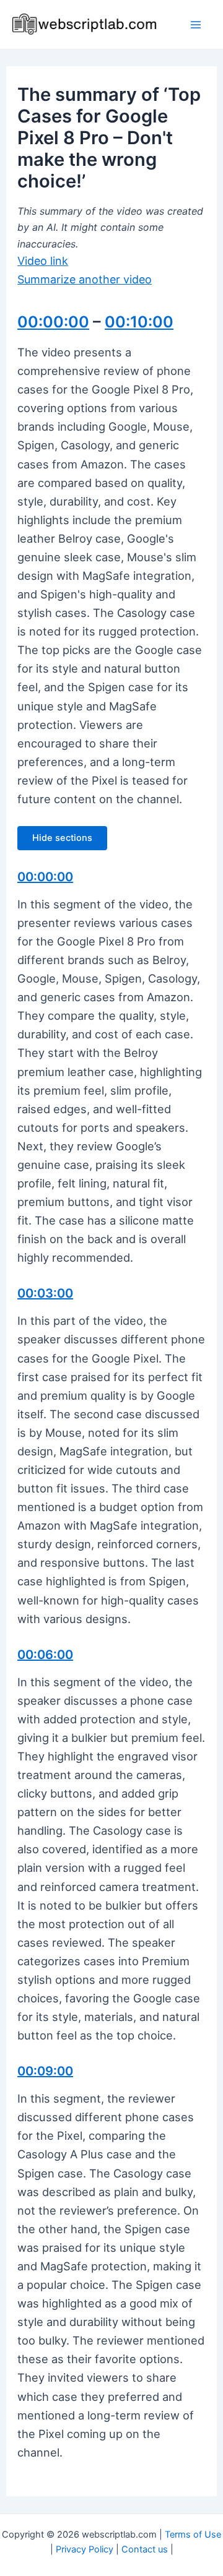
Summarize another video (85, 279)
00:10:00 (139, 322)
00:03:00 (45, 1293)
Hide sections (62, 838)
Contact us (145, 2549)
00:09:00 (45, 2071)
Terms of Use (193, 2535)
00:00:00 (53, 322)
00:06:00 (45, 1655)
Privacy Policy (85, 2549)
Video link (43, 261)
